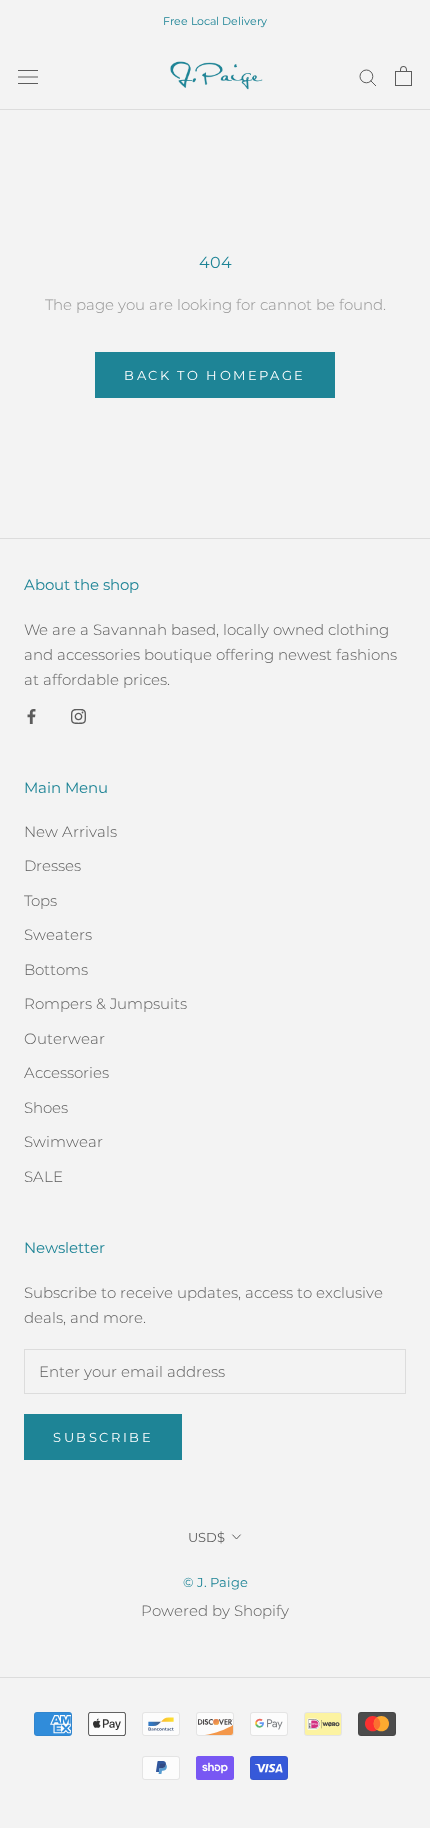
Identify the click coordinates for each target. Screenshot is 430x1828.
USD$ (206, 1537)
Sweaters (58, 934)
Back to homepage (215, 375)
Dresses (52, 865)
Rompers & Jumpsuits (105, 1003)
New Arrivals (70, 831)
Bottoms (56, 969)
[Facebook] (31, 715)
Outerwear (64, 1038)
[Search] (368, 76)
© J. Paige (215, 1582)
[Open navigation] (28, 76)
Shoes (46, 1107)
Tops (40, 900)
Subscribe (103, 1437)
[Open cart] (403, 76)
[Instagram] (78, 715)
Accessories (66, 1072)
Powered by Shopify (215, 1610)
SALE (43, 1176)
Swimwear (63, 1141)
